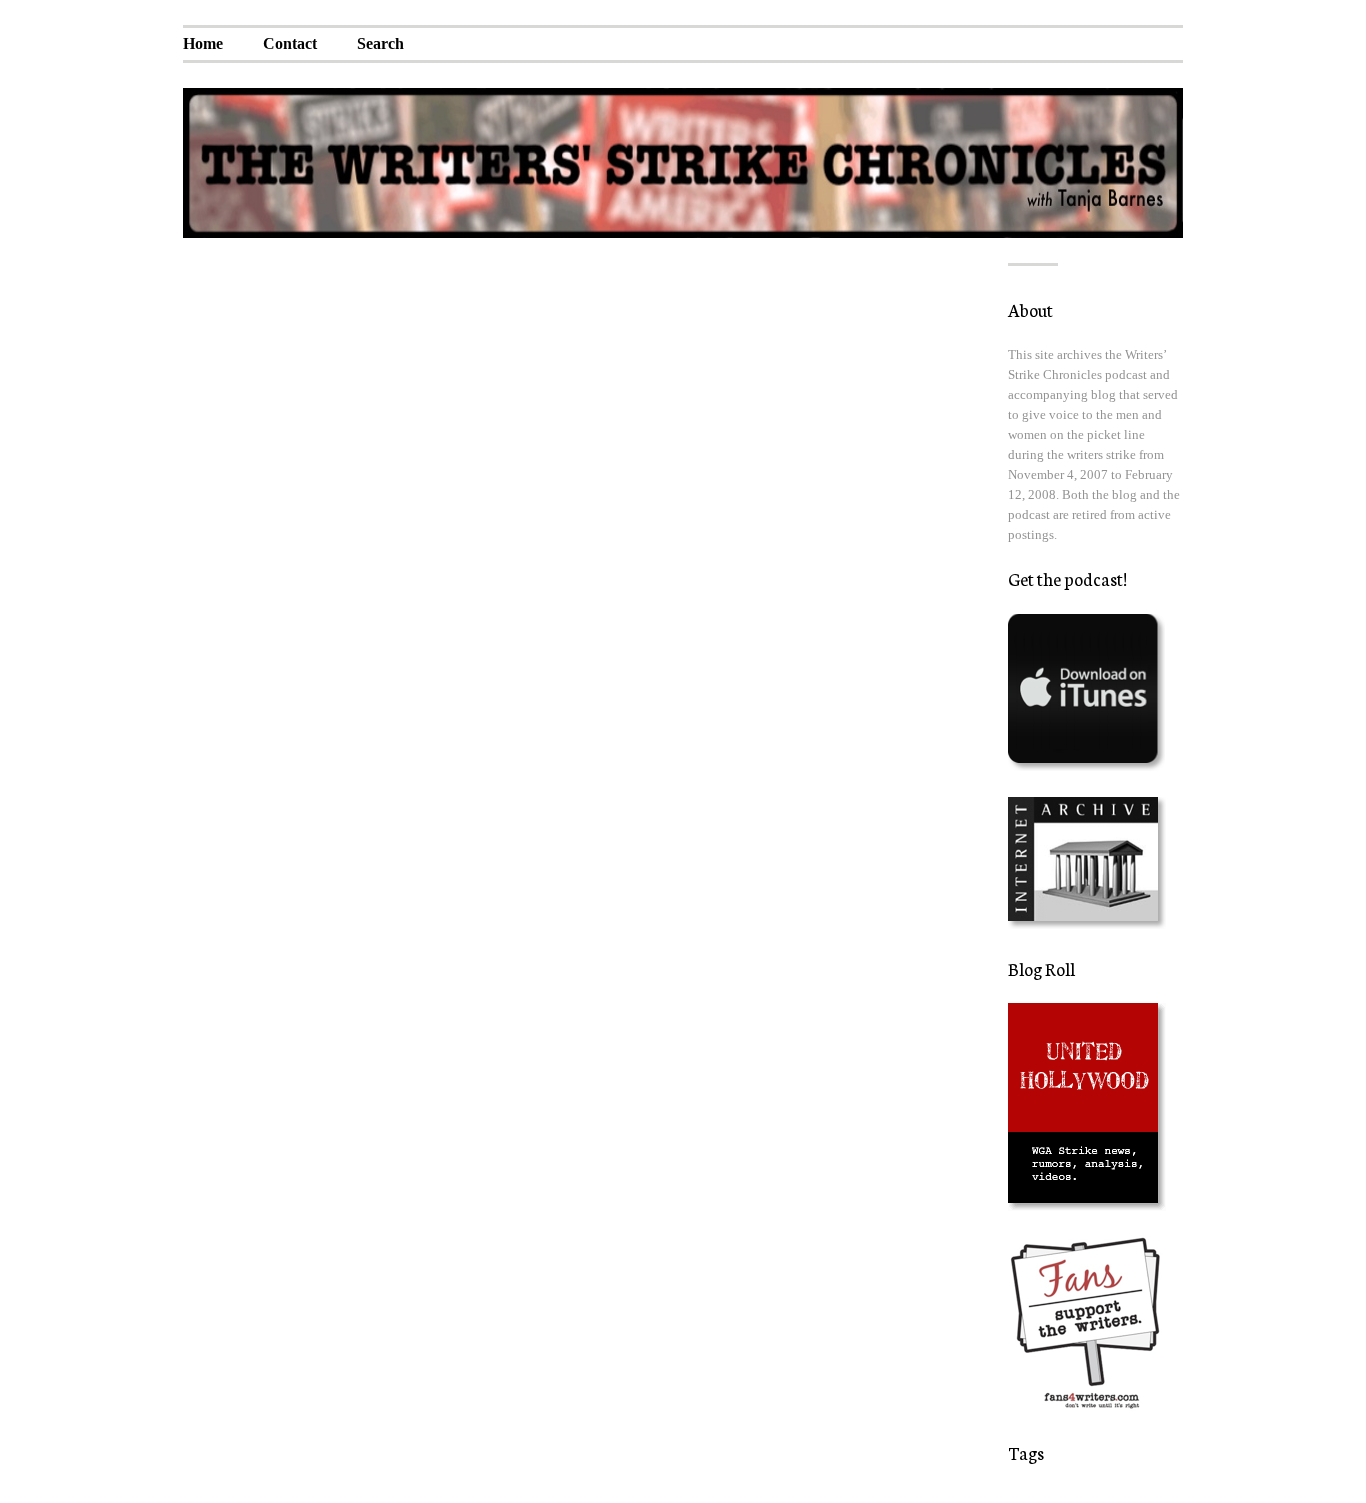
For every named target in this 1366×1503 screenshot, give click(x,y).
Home (203, 43)
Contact (290, 43)
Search (380, 43)
